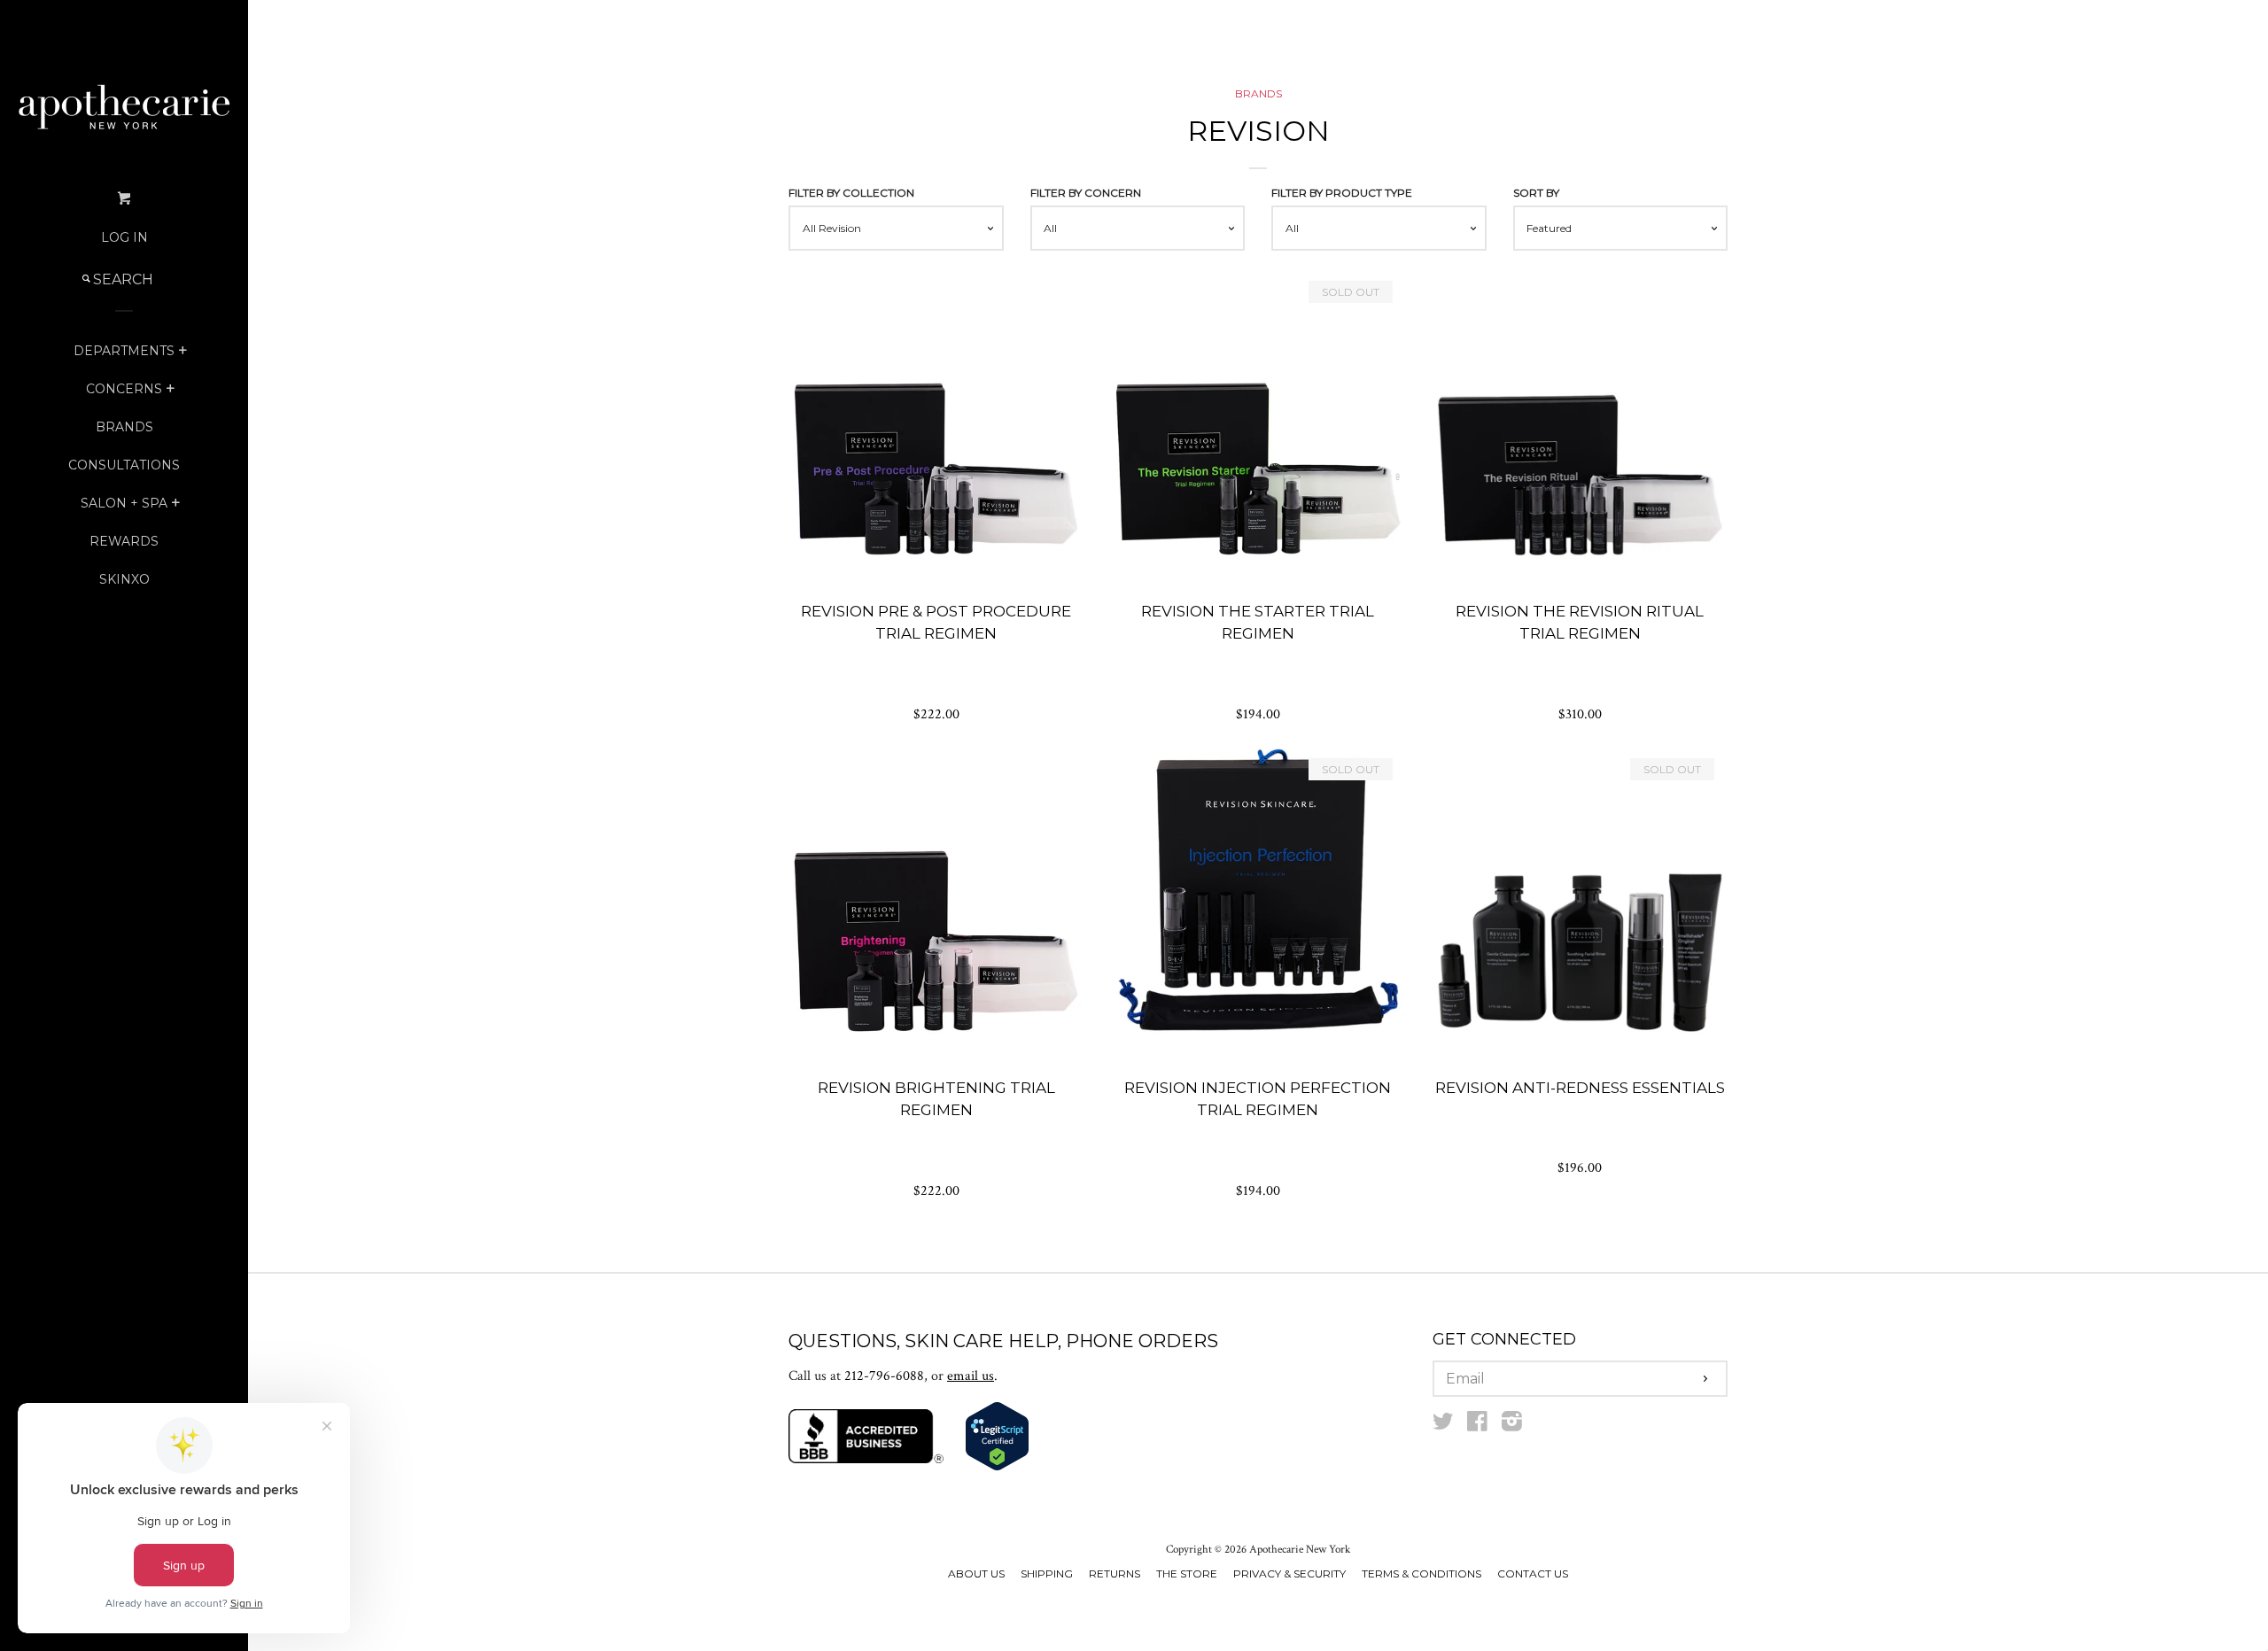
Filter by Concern (1086, 193)
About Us (976, 1573)
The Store (1187, 1573)
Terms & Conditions (1421, 1573)
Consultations (124, 465)
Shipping (1047, 1573)
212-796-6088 (884, 1376)
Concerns (124, 389)
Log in (124, 237)
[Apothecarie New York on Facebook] (1477, 1426)
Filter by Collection (851, 193)
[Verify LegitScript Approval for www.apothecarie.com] (997, 1467)
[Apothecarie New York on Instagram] (1512, 1426)
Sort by (1536, 193)
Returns (1115, 1573)
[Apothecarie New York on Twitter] (1443, 1426)
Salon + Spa (124, 503)
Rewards (124, 541)
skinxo (124, 579)
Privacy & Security (1289, 1573)
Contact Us (1533, 1573)
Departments (124, 351)
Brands (124, 427)
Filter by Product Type (1342, 193)
